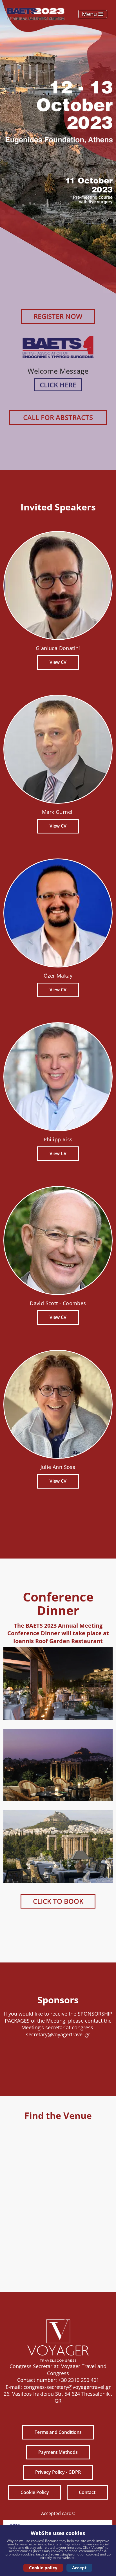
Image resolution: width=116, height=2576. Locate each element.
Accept (79, 2568)
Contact (87, 2492)
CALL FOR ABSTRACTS (58, 417)
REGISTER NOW (58, 316)
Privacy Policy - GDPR (58, 2472)
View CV (58, 662)
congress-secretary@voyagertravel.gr (60, 2031)
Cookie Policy (35, 2492)
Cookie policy (43, 2568)
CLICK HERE (58, 385)
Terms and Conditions (58, 2432)
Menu (90, 14)
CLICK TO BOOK (58, 1901)
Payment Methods (58, 2452)
